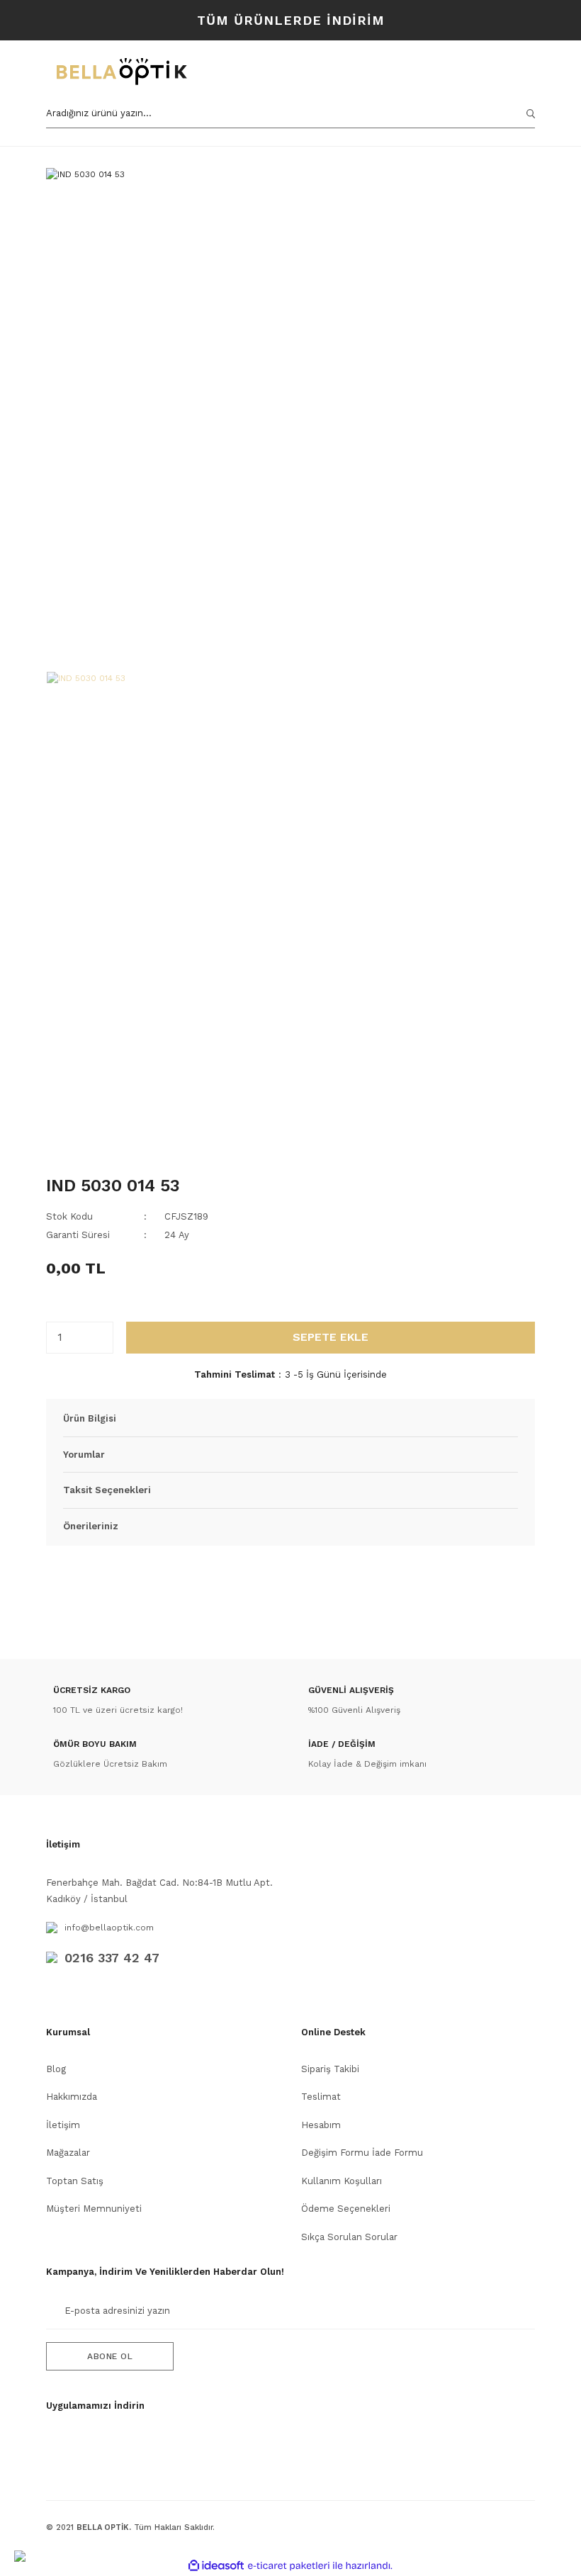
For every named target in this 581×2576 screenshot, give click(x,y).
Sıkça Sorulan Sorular (349, 2237)
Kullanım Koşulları (342, 2181)
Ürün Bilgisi (90, 1418)
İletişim (63, 2125)
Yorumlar (84, 1455)
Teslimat (321, 2097)
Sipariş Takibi (330, 2069)
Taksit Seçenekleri (107, 1490)
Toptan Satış (75, 2181)
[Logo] (190, 72)
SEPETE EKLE (331, 1337)
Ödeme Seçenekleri (346, 2209)
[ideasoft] (216, 2566)
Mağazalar (68, 2153)
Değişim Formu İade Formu (362, 2153)
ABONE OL (110, 2356)
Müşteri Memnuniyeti (94, 2209)
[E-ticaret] (289, 2565)
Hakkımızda (72, 2097)
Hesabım (321, 2125)
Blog (56, 2069)
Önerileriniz (91, 1526)
